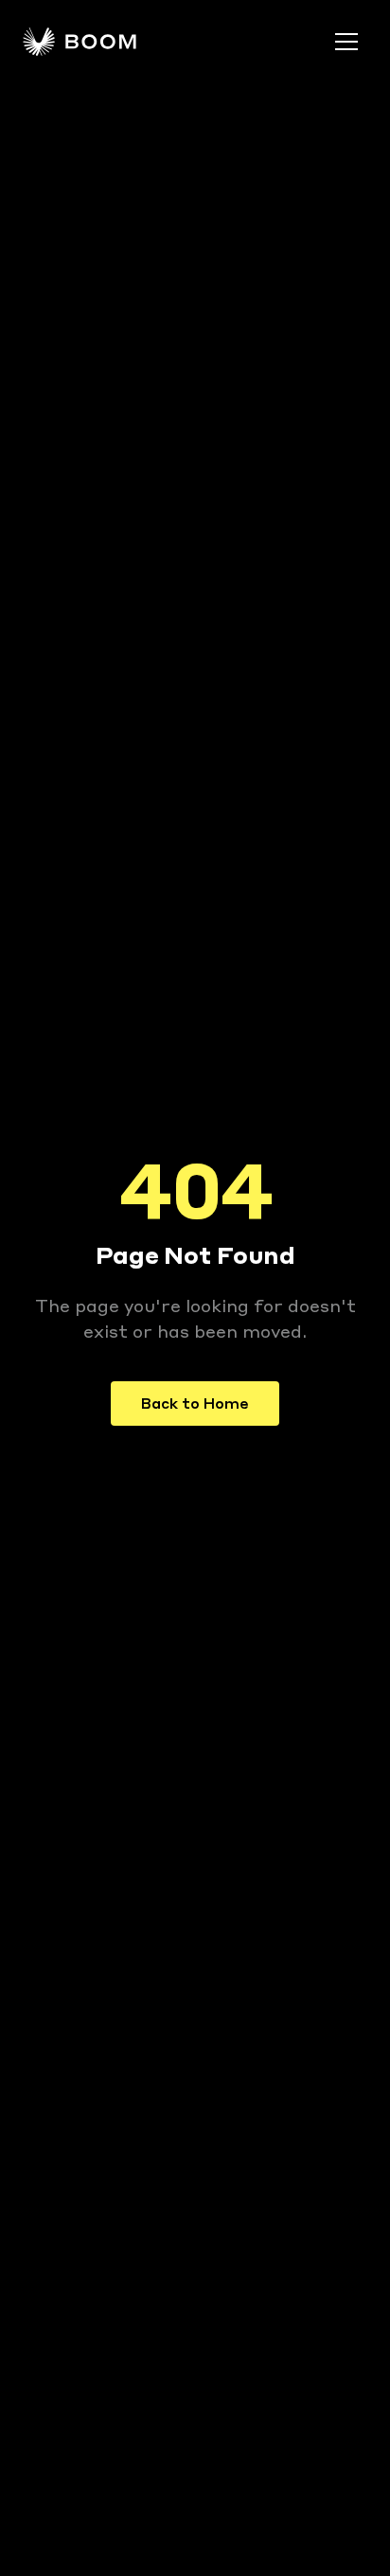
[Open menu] (346, 42)
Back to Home (195, 1403)
